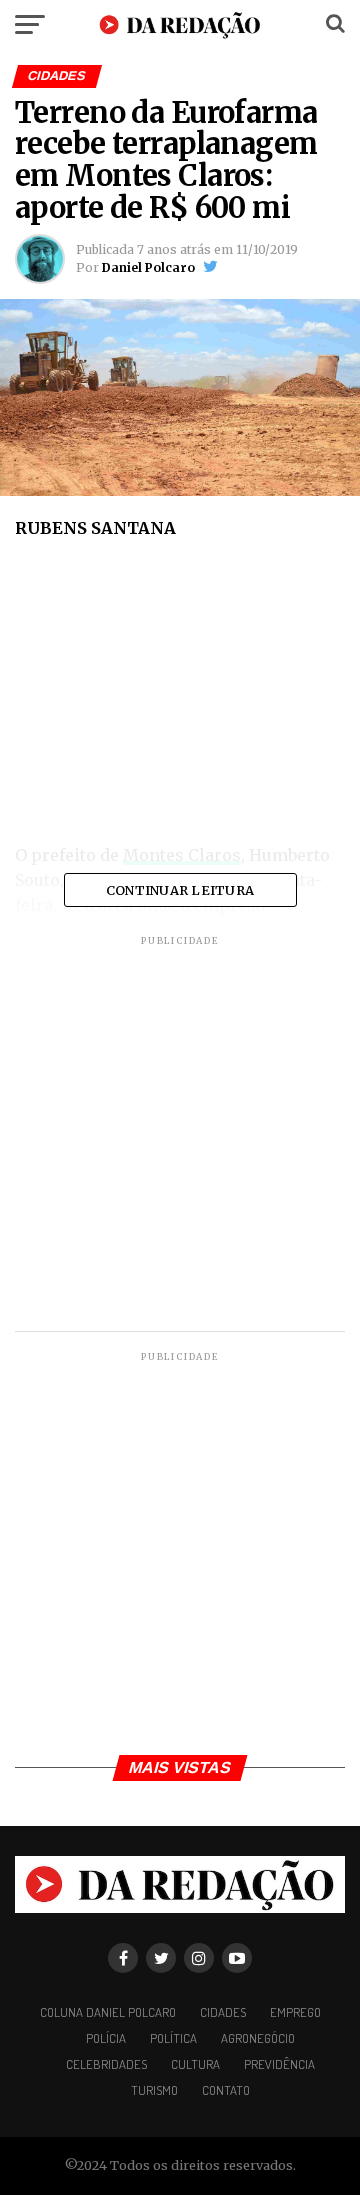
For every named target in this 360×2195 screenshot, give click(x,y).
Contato (226, 2090)
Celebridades (106, 2064)
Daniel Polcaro (148, 267)
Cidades (223, 2012)
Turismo (154, 2090)
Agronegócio (258, 2038)
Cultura (195, 2064)
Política (173, 2038)
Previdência (279, 2064)
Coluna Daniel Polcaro (108, 2012)
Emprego (295, 2012)
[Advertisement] (180, 697)
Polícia (106, 2038)
